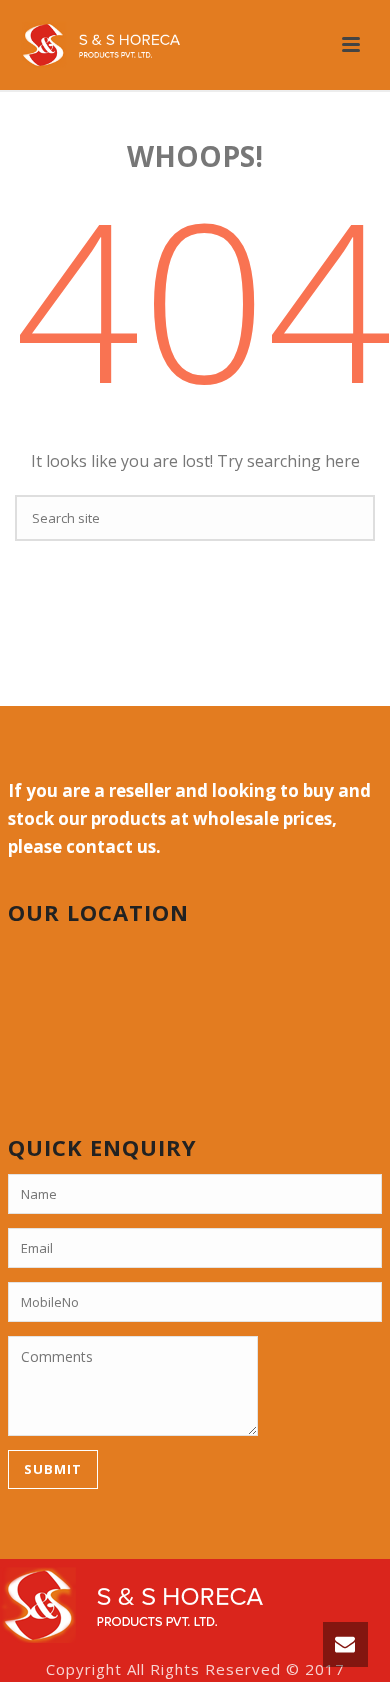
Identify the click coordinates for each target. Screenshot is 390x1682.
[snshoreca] (131, 1603)
